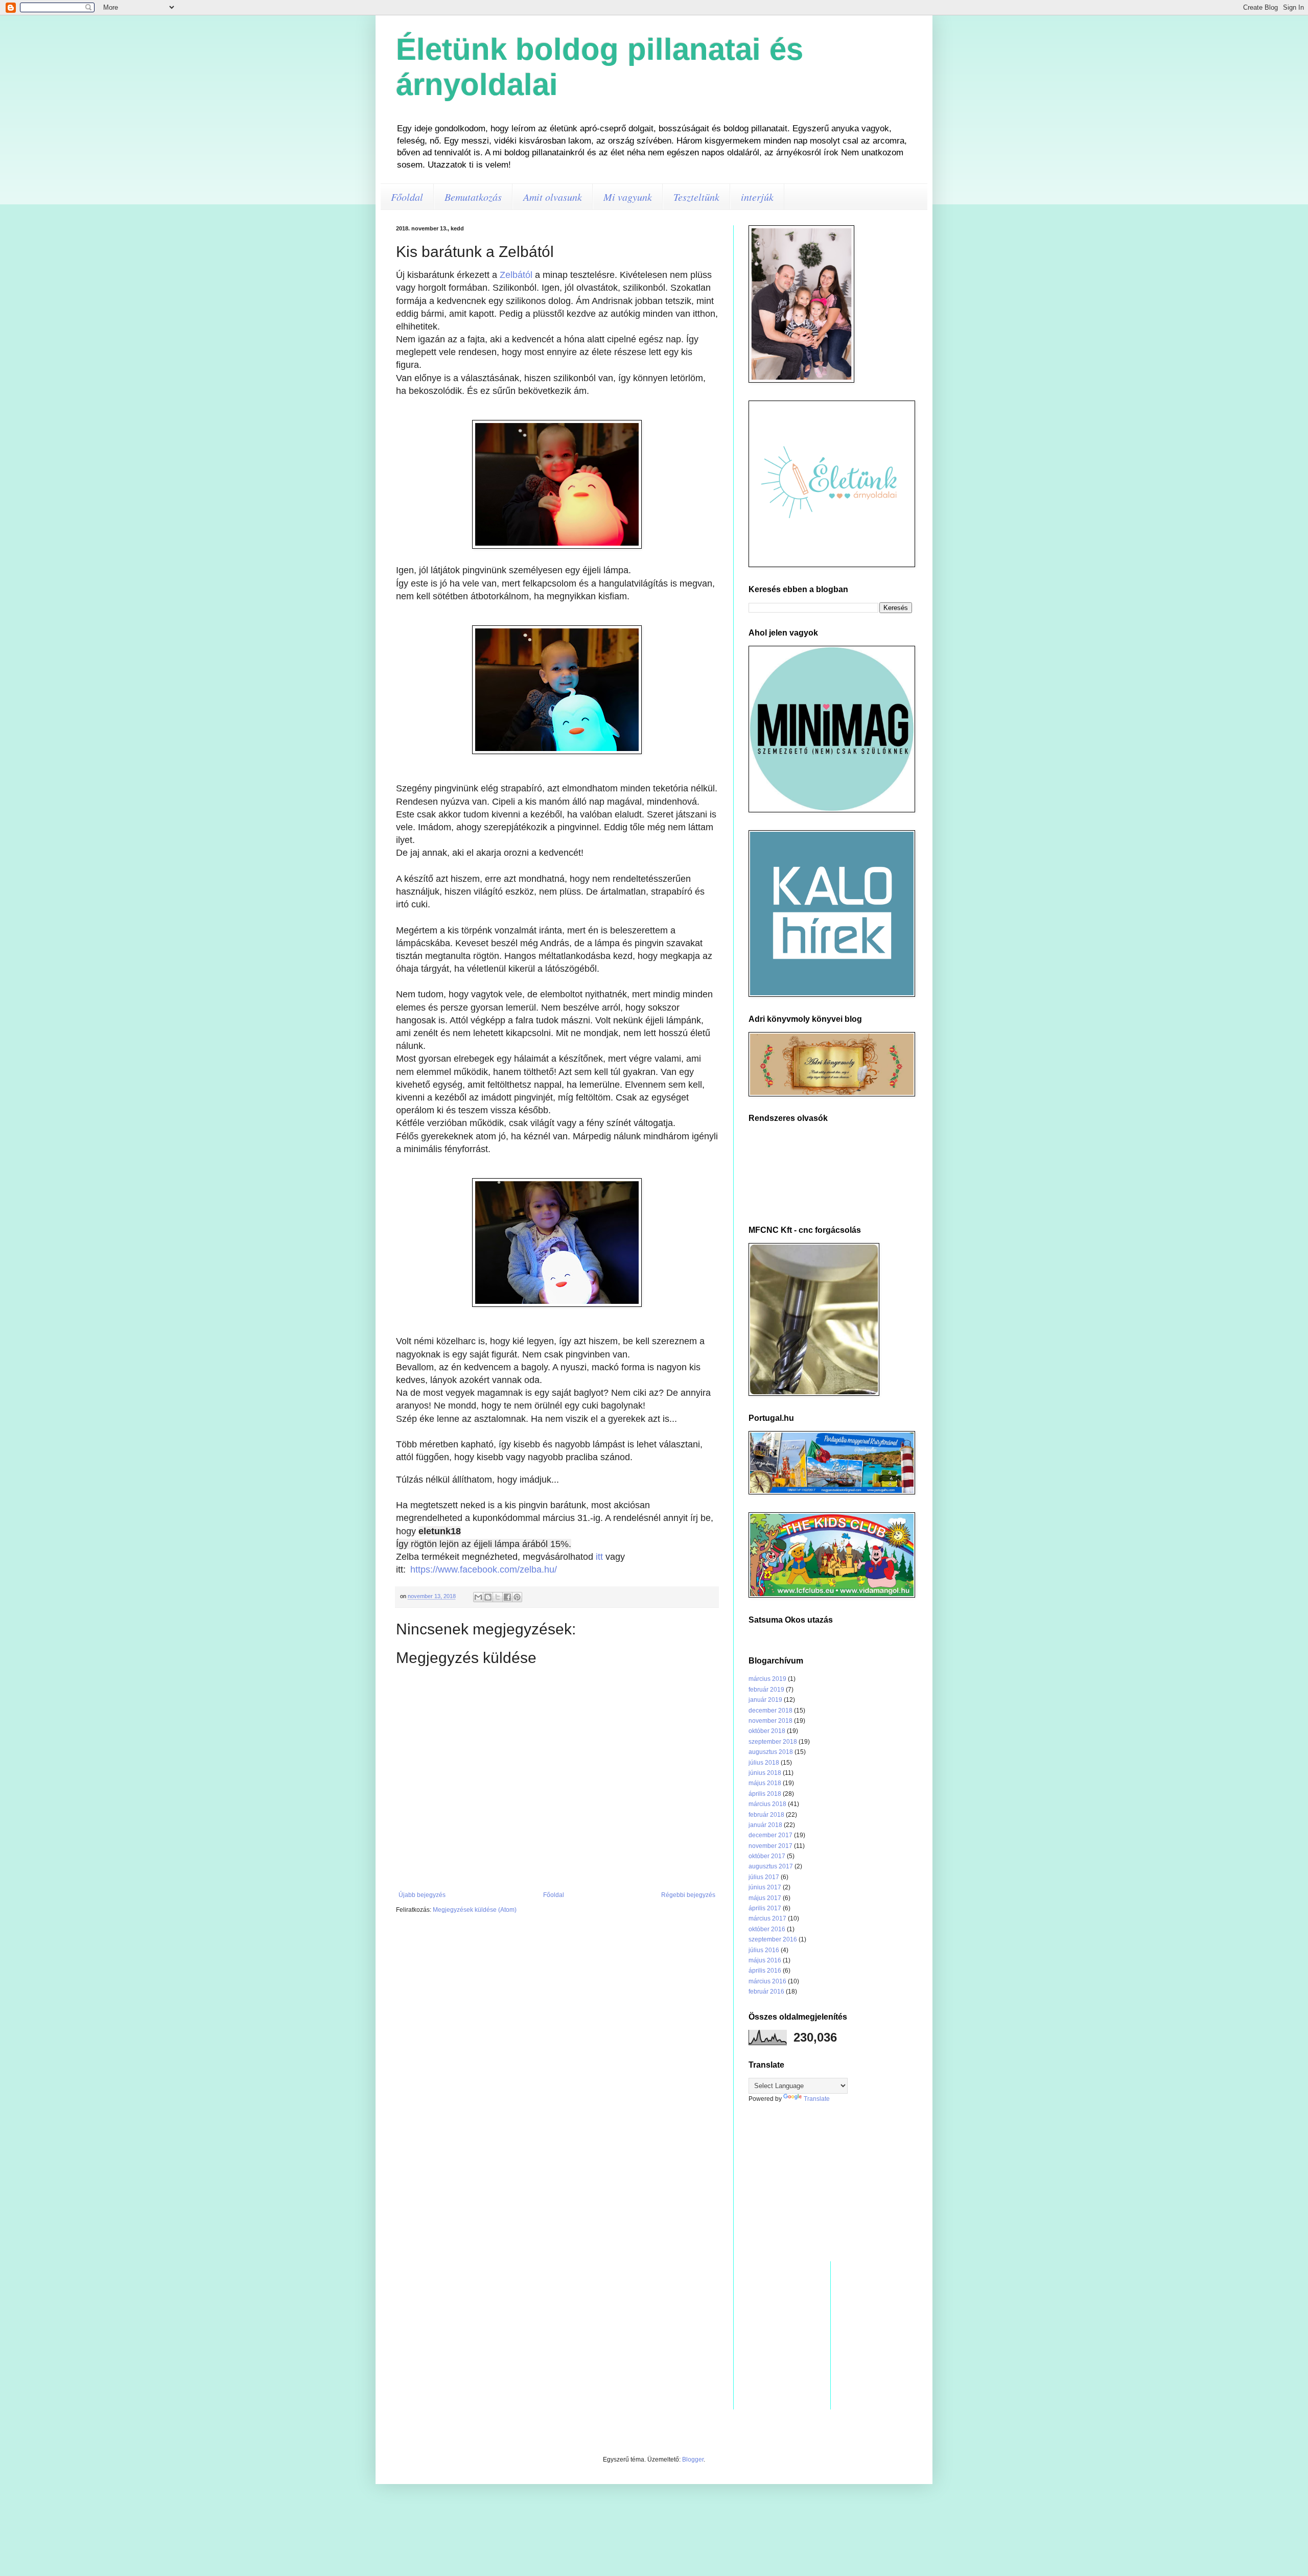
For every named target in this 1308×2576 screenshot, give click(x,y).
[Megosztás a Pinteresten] (517, 1597)
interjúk (757, 197)
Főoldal (407, 197)
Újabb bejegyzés (422, 1895)
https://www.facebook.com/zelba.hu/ (484, 1570)
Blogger (693, 2460)
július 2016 (764, 1950)
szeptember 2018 (773, 1742)
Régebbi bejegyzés (688, 1895)
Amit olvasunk (553, 197)
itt (599, 1557)
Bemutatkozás (473, 197)
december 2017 (770, 1835)
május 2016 (765, 1960)
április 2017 (765, 1908)
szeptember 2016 (773, 1939)
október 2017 (767, 1856)
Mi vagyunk (628, 197)
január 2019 (765, 1700)
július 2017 (764, 1877)
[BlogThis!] (488, 1597)
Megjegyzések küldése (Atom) (475, 1910)
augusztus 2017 (771, 1866)
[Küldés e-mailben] (478, 1597)
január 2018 (765, 1825)
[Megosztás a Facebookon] (507, 1597)
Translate (817, 2099)
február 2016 (766, 1992)
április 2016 (765, 1971)
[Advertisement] (830, 2182)
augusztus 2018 (771, 1752)
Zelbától (516, 275)
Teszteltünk (696, 197)
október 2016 (767, 1929)
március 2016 (767, 1981)
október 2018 (767, 1731)
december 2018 (770, 1711)
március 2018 (767, 1804)
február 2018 (766, 1815)
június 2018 (765, 1773)
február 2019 (766, 1690)
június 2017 (765, 1887)
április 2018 (765, 1794)
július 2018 (764, 1763)
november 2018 (770, 1721)
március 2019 (767, 1679)
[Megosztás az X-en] (498, 1597)
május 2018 (765, 1783)
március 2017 (767, 1918)
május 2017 (765, 1898)
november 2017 (770, 1846)
